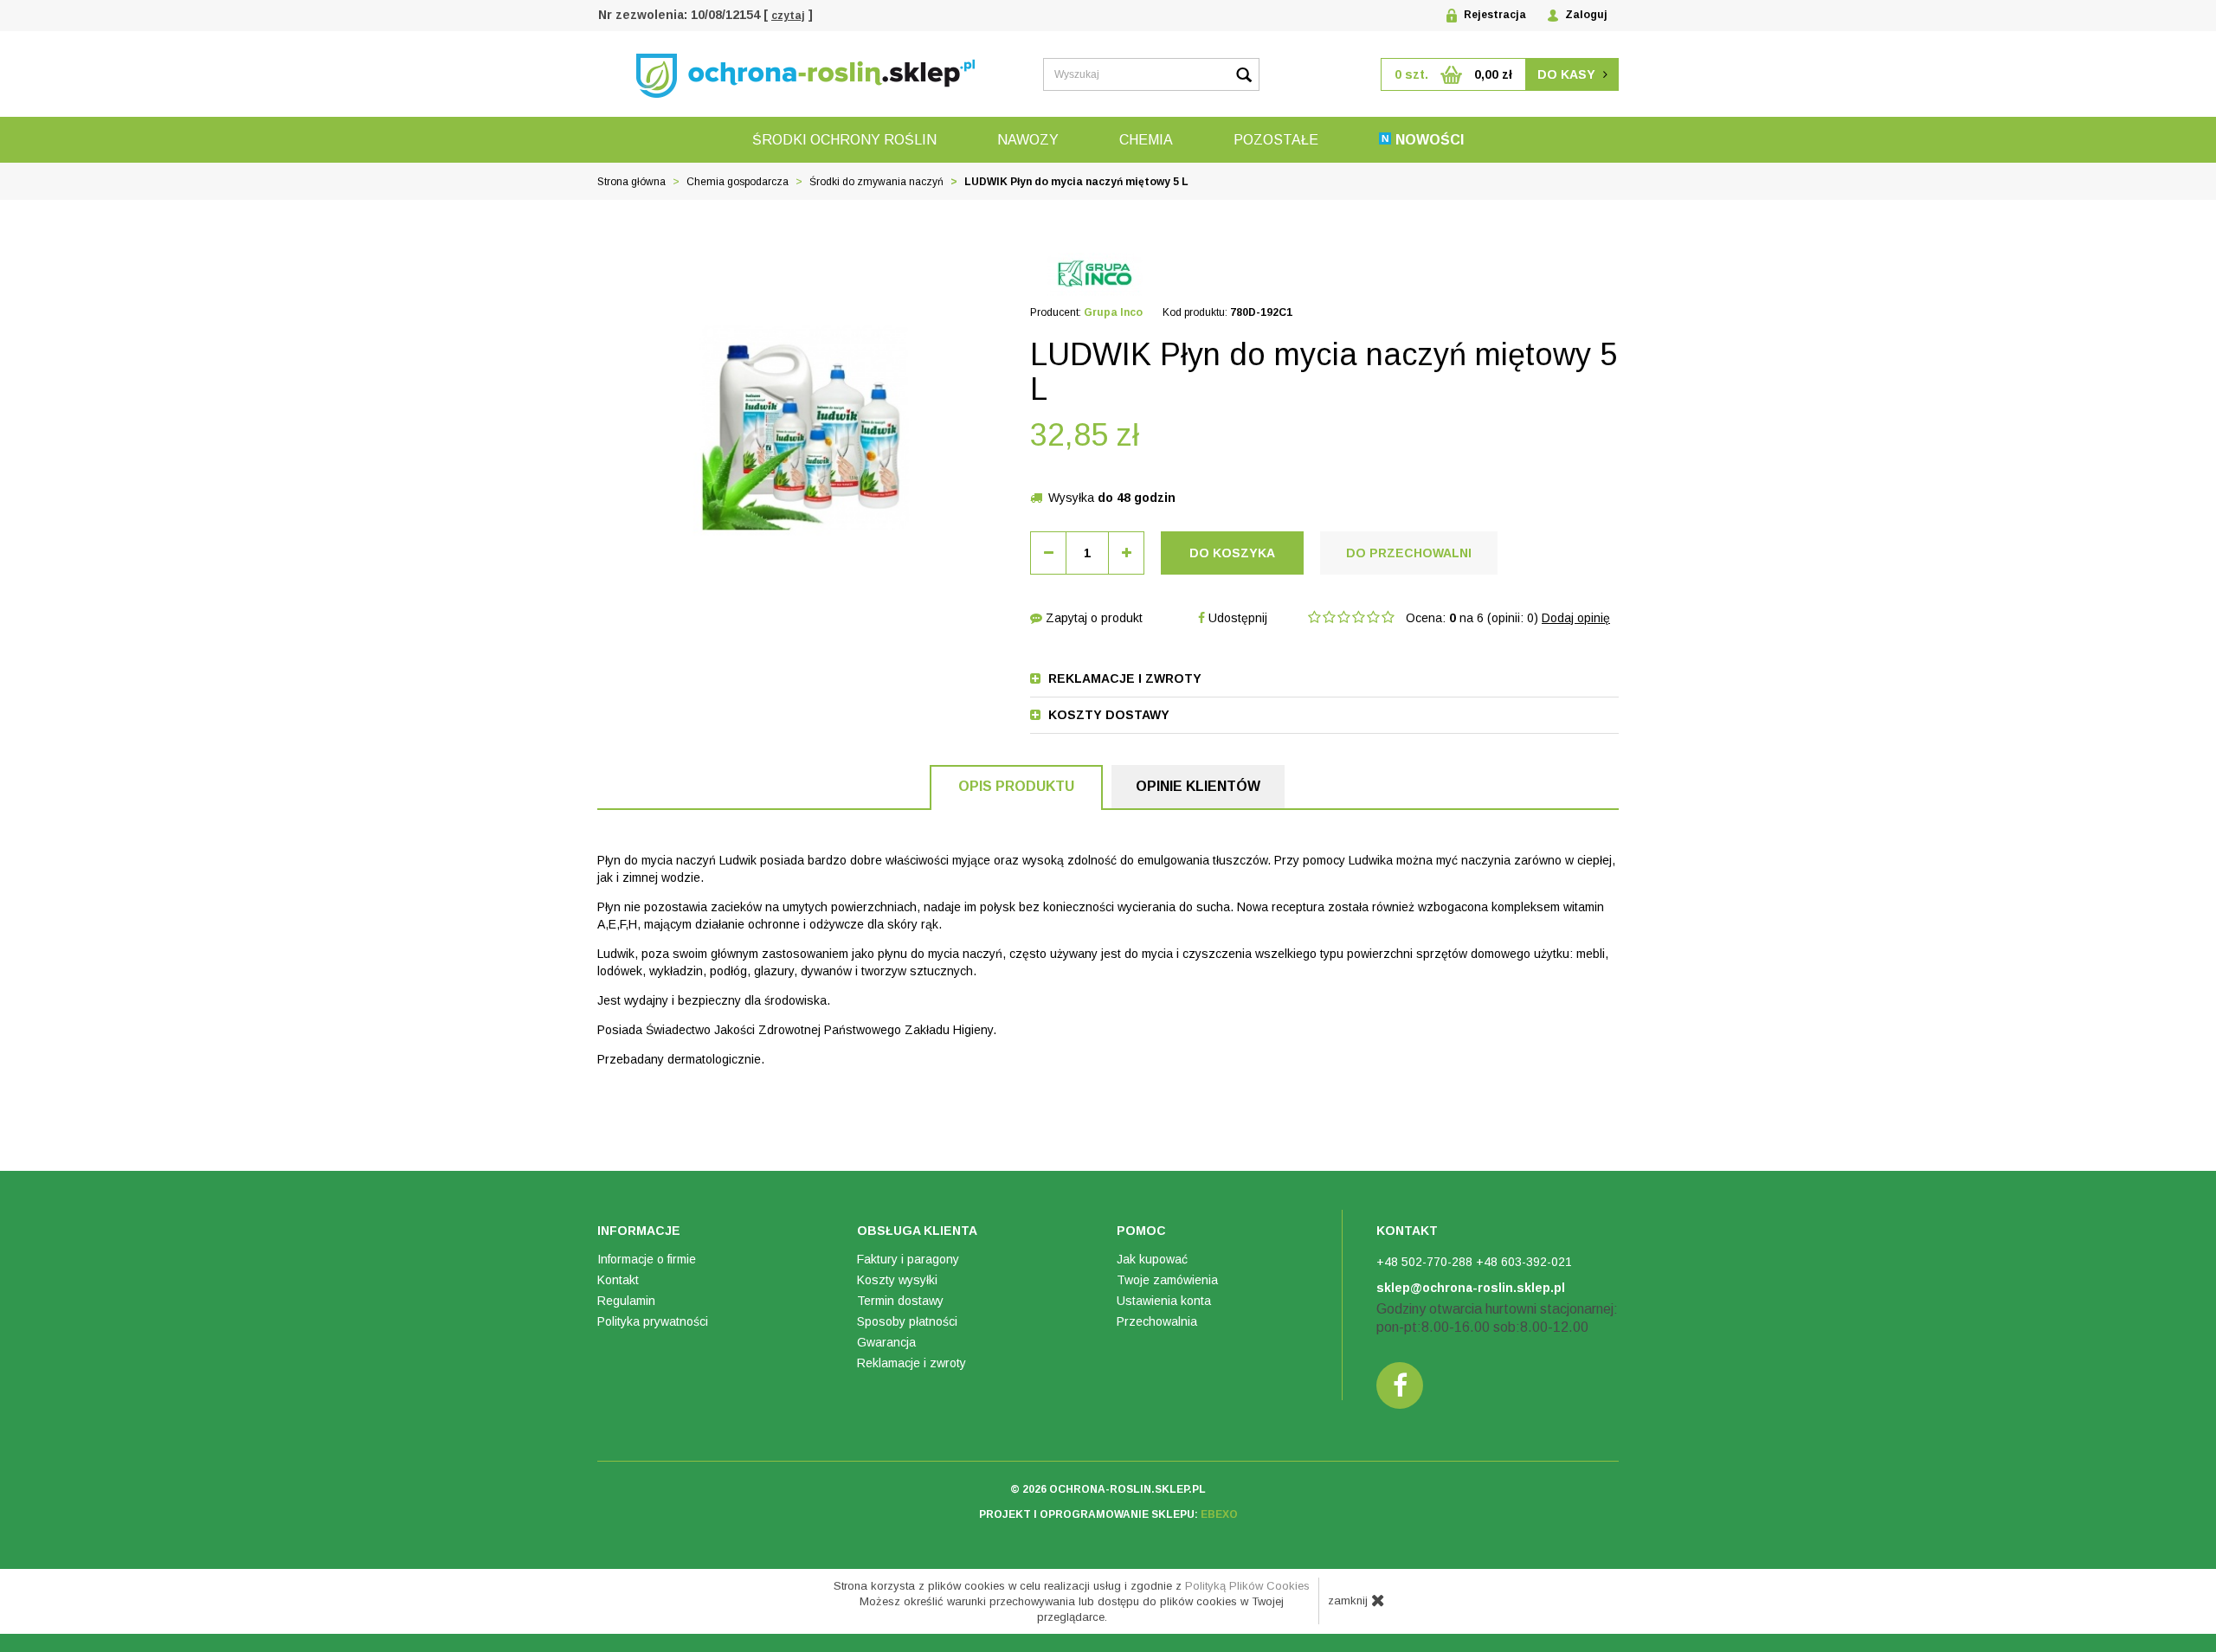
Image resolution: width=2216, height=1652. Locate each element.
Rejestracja (1494, 15)
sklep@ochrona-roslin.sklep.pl (1471, 1288)
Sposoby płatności (907, 1321)
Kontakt (618, 1280)
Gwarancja (886, 1342)
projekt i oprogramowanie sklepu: (1108, 1514)
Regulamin (626, 1301)
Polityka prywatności (653, 1321)
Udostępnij (1236, 618)
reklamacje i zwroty (1123, 678)
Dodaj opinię (1576, 618)
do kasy (1568, 74)
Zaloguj (1585, 15)
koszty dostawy (1107, 715)
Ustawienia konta (1164, 1301)
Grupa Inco (1113, 312)
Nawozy (1028, 140)
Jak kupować (1152, 1259)
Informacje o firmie (647, 1259)
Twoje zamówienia (1167, 1280)
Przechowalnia (1157, 1321)
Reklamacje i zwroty (912, 1363)
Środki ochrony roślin (844, 140)
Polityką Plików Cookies (1247, 1586)
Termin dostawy (900, 1301)
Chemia (1146, 140)
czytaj (788, 16)
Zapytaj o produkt (1092, 618)
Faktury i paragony (908, 1259)
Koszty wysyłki (897, 1280)
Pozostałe (1276, 140)
